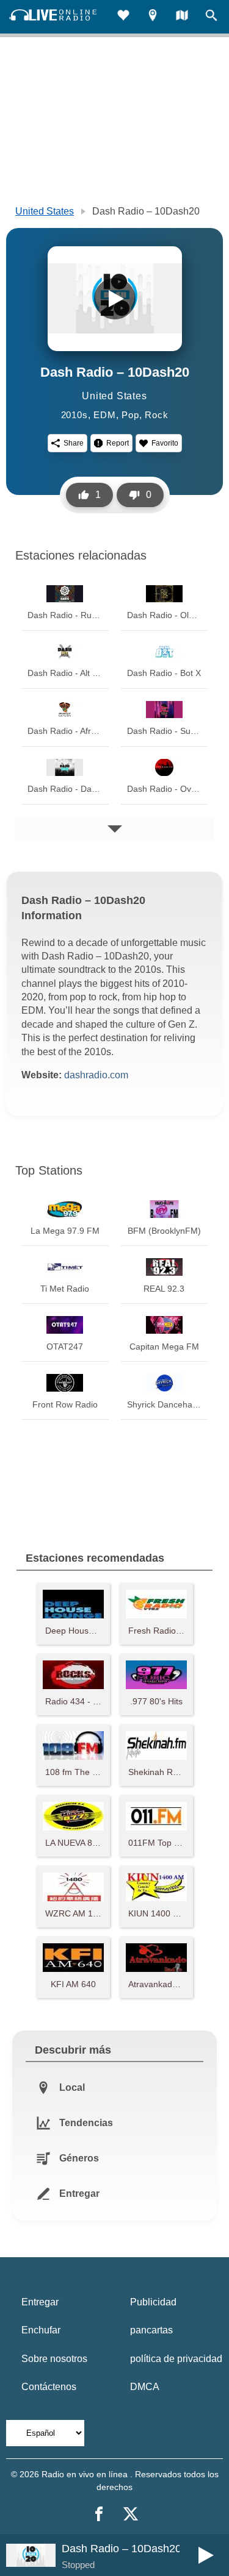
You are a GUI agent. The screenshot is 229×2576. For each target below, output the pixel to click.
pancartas (151, 2330)
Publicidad (153, 2302)
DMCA (145, 2387)
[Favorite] (123, 17)
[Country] (182, 17)
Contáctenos (49, 2387)
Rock (156, 415)
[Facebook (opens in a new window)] (99, 2514)
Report (118, 443)
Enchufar (41, 2330)
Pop (130, 415)
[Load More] (114, 829)
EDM (104, 415)
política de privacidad (176, 2359)
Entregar (40, 2302)
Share (74, 443)
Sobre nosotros (54, 2359)
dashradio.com (96, 1075)
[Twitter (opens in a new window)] (131, 2514)
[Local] (153, 17)
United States (45, 211)
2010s (75, 415)
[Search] (211, 17)
